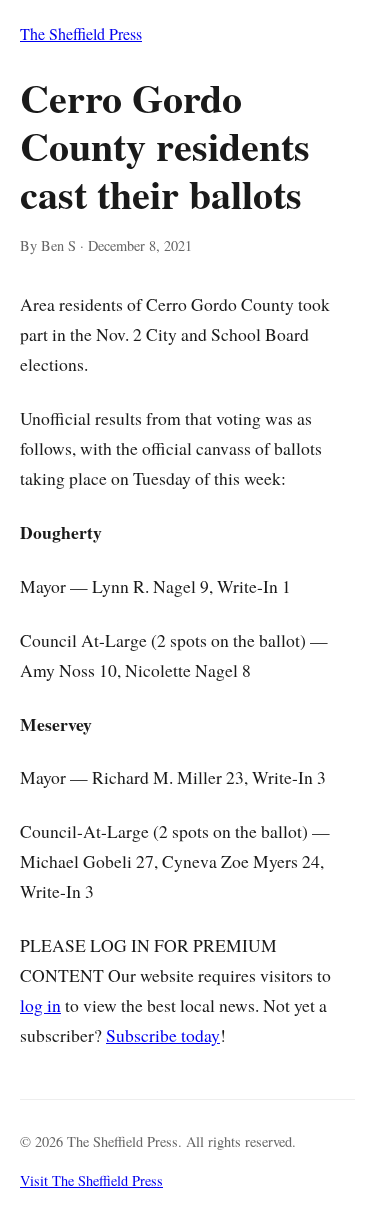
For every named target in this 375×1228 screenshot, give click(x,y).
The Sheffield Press (81, 33)
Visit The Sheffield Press (91, 1180)
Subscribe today (163, 1035)
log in (40, 1005)
